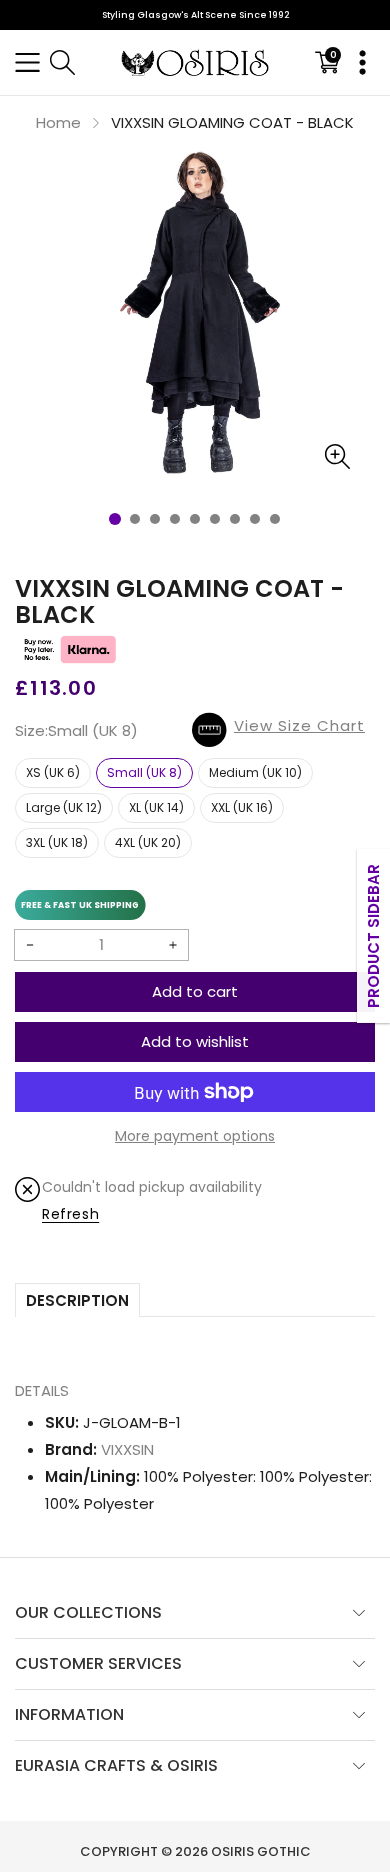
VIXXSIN (127, 1449)
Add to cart (195, 991)
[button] (27, 62)
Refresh (70, 1214)
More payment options (195, 1136)
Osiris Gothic (261, 1851)
